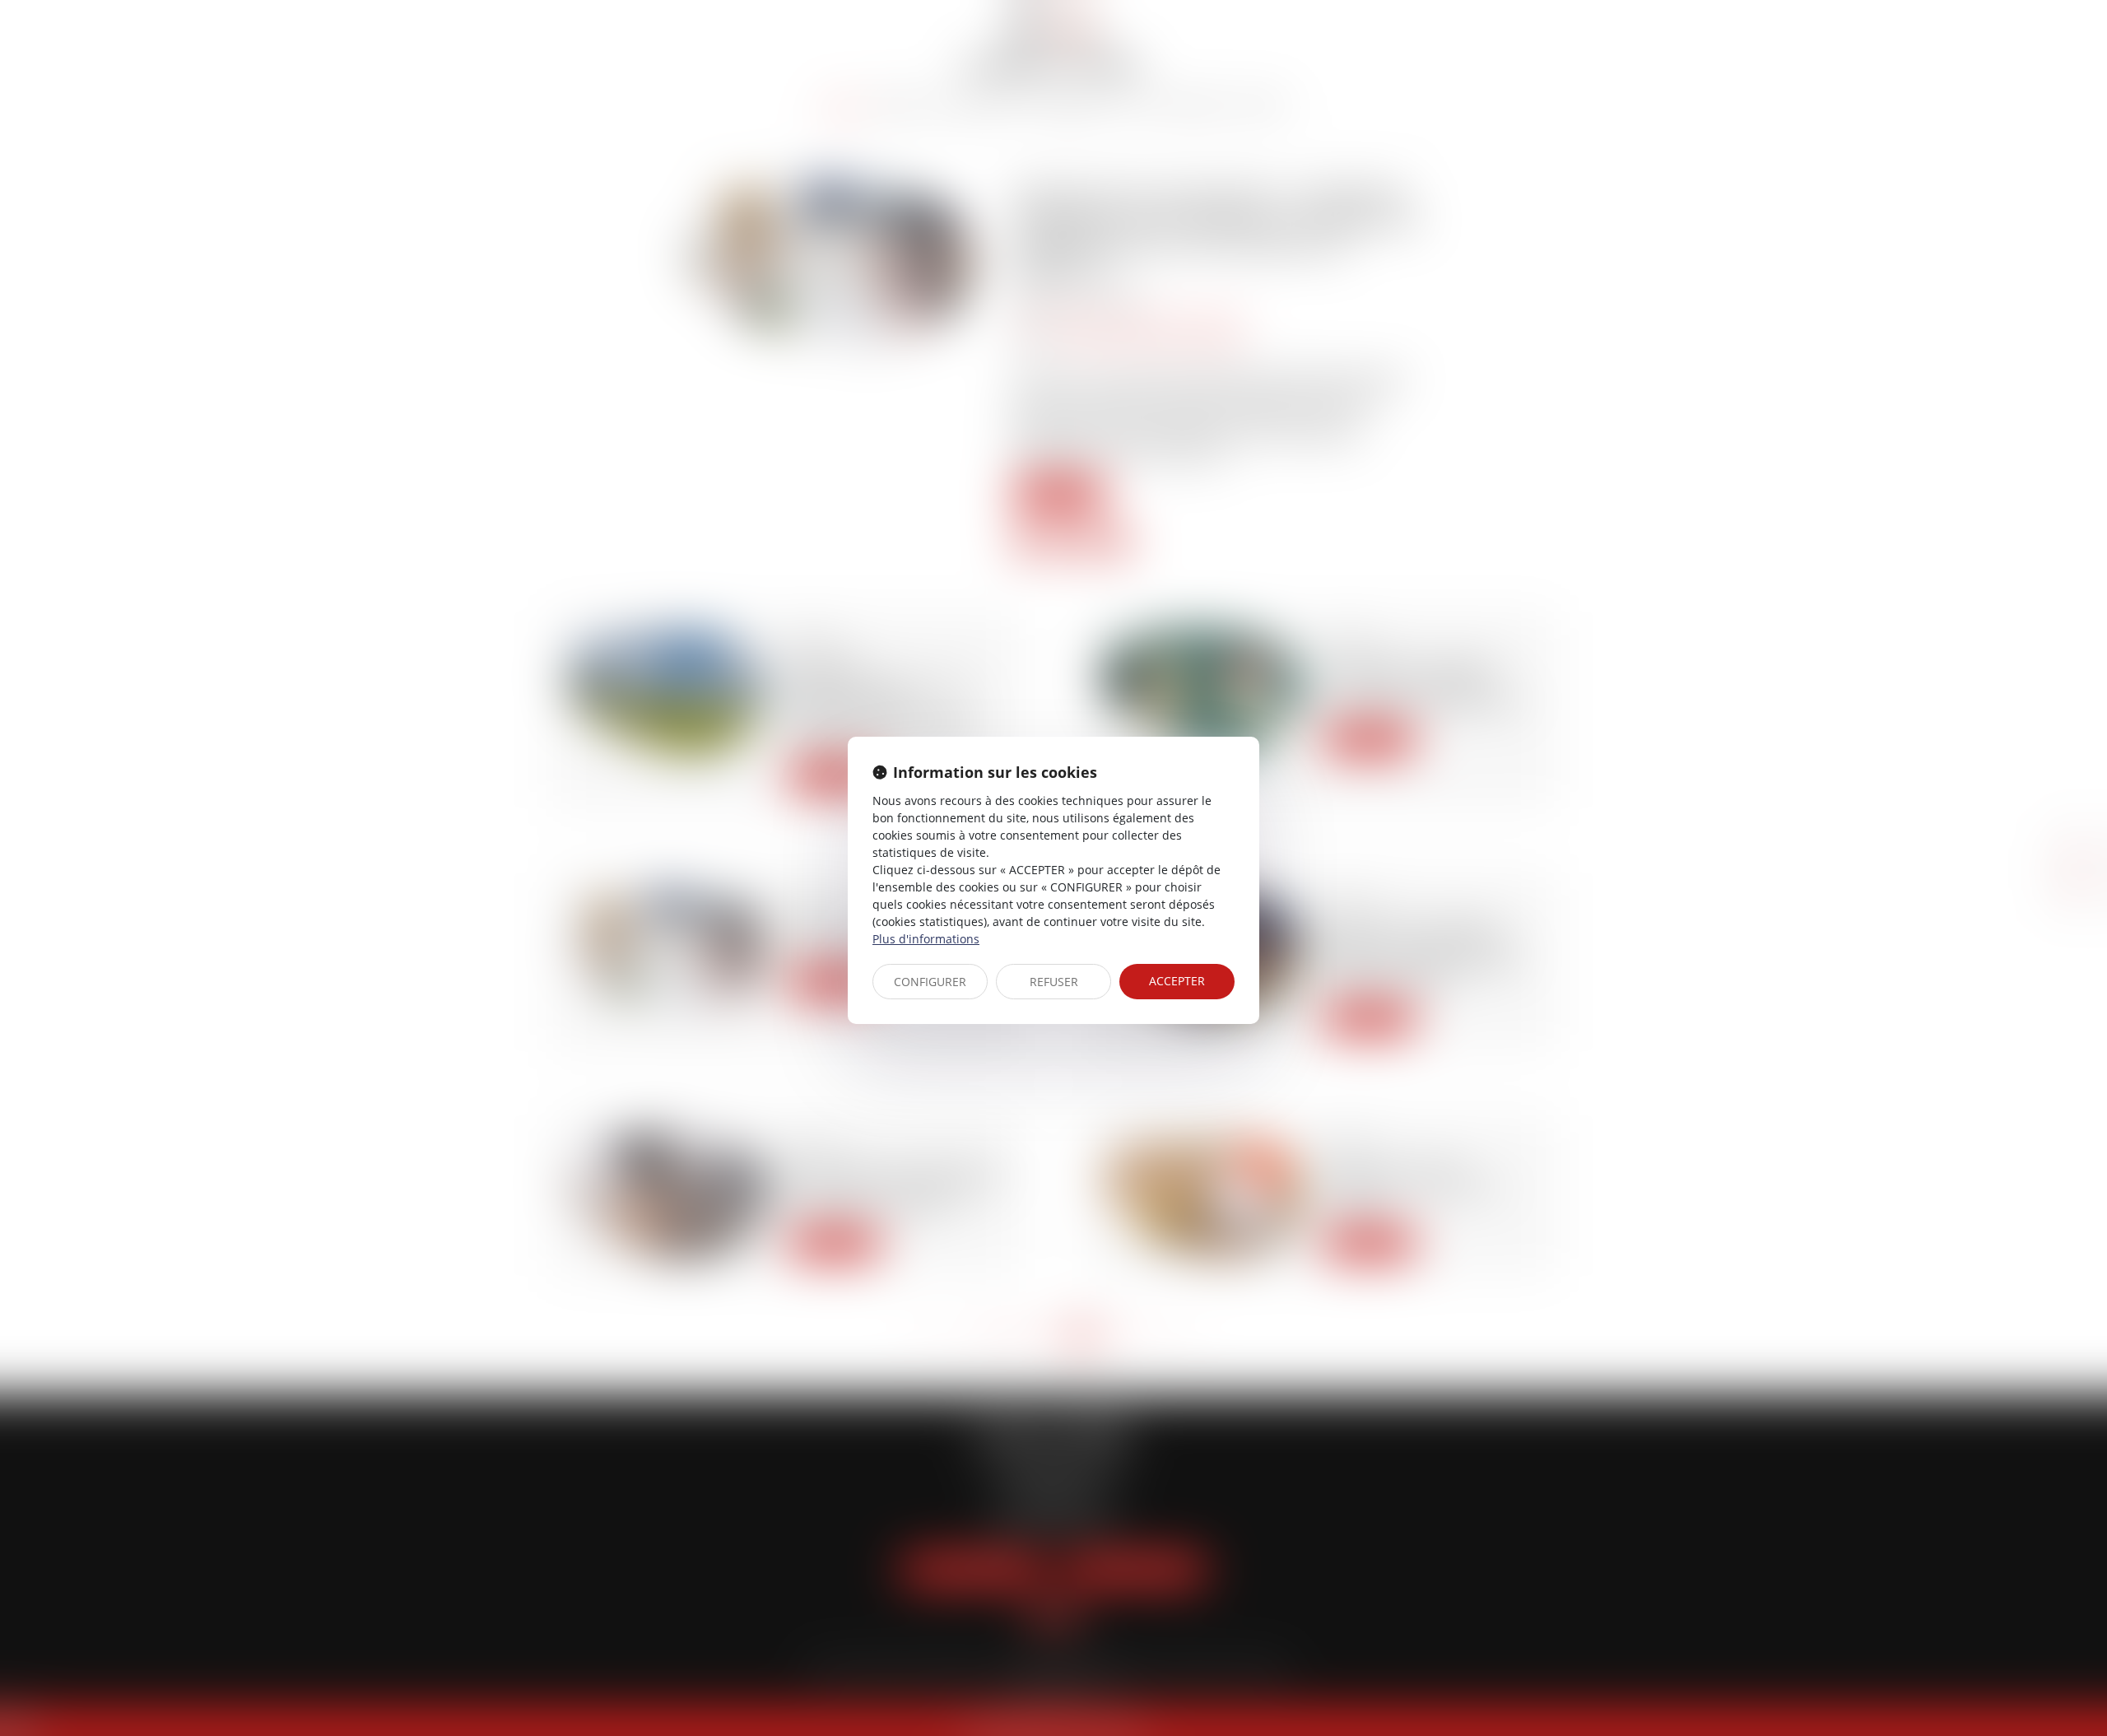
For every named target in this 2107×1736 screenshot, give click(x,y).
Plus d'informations (926, 939)
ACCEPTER (1177, 981)
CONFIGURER (930, 982)
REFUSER (1054, 982)
